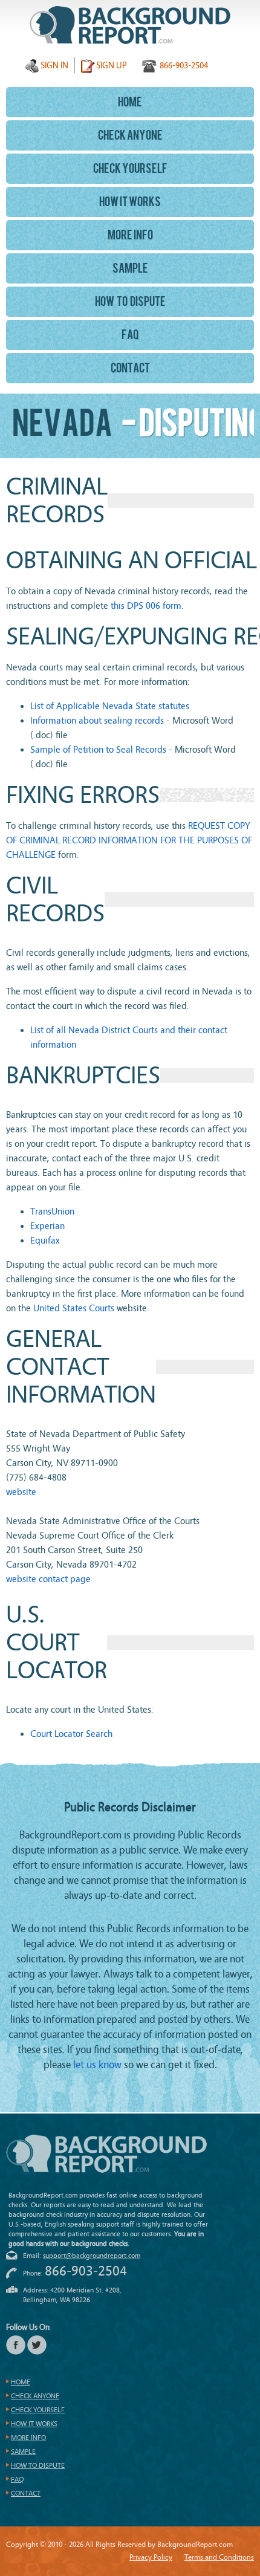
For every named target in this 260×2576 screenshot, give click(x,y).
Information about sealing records (97, 721)
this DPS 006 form (146, 606)
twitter (37, 2345)
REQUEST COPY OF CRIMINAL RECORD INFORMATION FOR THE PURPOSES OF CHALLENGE (129, 840)
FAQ (130, 336)
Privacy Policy (151, 2557)
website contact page (48, 1579)
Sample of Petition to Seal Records (98, 750)
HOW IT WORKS (130, 203)
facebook (16, 2345)
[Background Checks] (130, 25)
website (21, 1492)
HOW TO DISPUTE (130, 303)
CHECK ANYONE (130, 137)
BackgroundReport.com (106, 2154)
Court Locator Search (71, 1734)
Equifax (45, 1241)
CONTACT (130, 369)
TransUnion (52, 1212)
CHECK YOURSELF (130, 170)
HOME (130, 103)
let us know (97, 2065)
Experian (47, 1226)
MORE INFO (130, 236)
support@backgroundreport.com (92, 2256)
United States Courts (74, 1308)
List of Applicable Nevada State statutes (110, 706)
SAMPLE (130, 270)
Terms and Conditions (219, 2557)
